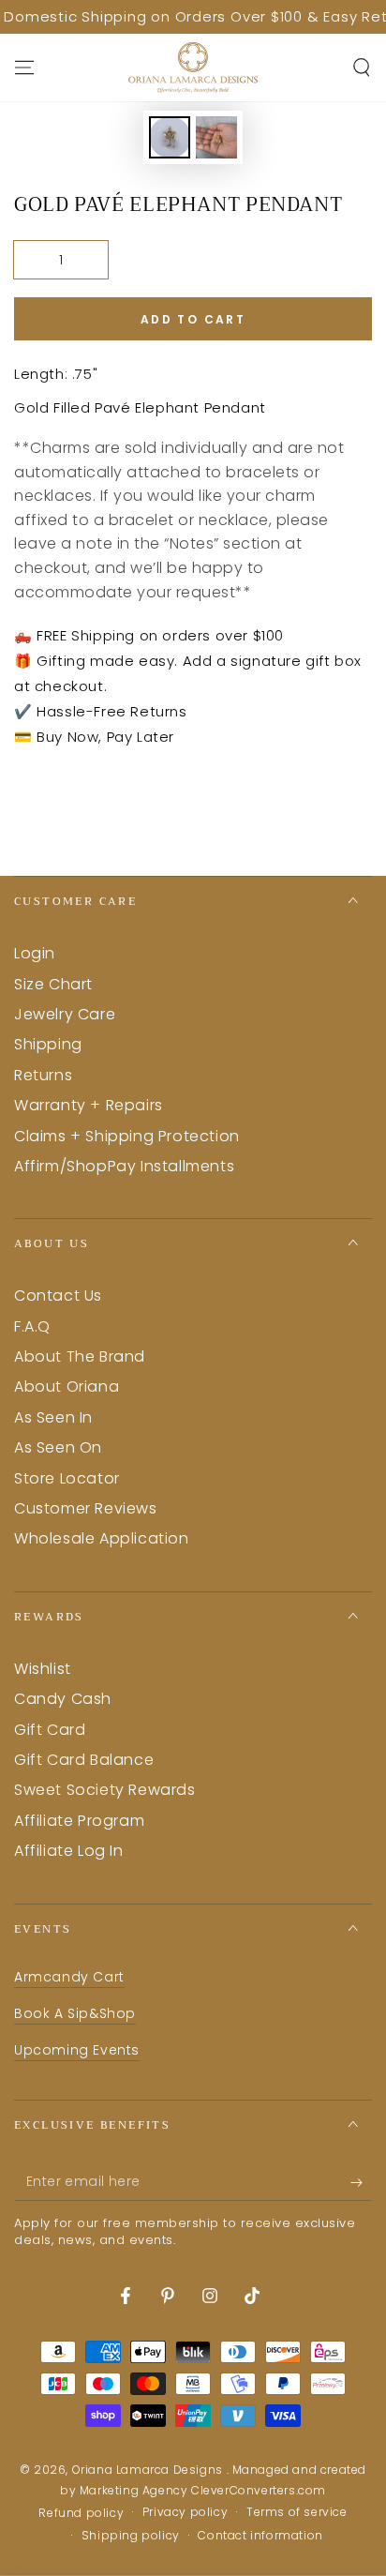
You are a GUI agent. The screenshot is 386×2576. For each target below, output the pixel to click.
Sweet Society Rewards (105, 1790)
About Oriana (67, 1386)
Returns (43, 1075)
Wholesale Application (102, 1538)
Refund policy (81, 2513)
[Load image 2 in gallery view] (216, 137)
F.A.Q (32, 1326)
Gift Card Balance (84, 1760)
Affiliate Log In (69, 1851)
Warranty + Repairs (89, 1105)
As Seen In (53, 1417)
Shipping (48, 1044)
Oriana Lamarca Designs (149, 2470)
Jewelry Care (65, 1014)
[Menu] (24, 68)
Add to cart (193, 319)
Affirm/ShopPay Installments (124, 1166)
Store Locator (67, 1478)
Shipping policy (131, 2536)
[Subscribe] (361, 2182)
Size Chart (53, 984)
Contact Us (58, 1296)
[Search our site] (362, 68)
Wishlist (43, 1669)
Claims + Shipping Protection (127, 1136)
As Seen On (58, 1447)
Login (35, 953)
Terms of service (297, 2512)
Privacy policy (185, 2512)
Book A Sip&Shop (75, 2013)
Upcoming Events (77, 2050)
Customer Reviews (86, 1508)
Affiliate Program (79, 1821)
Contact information (260, 2536)
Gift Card (50, 1730)
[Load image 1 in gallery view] (170, 137)
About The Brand (80, 1356)
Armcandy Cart (69, 1977)
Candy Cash (63, 1699)
